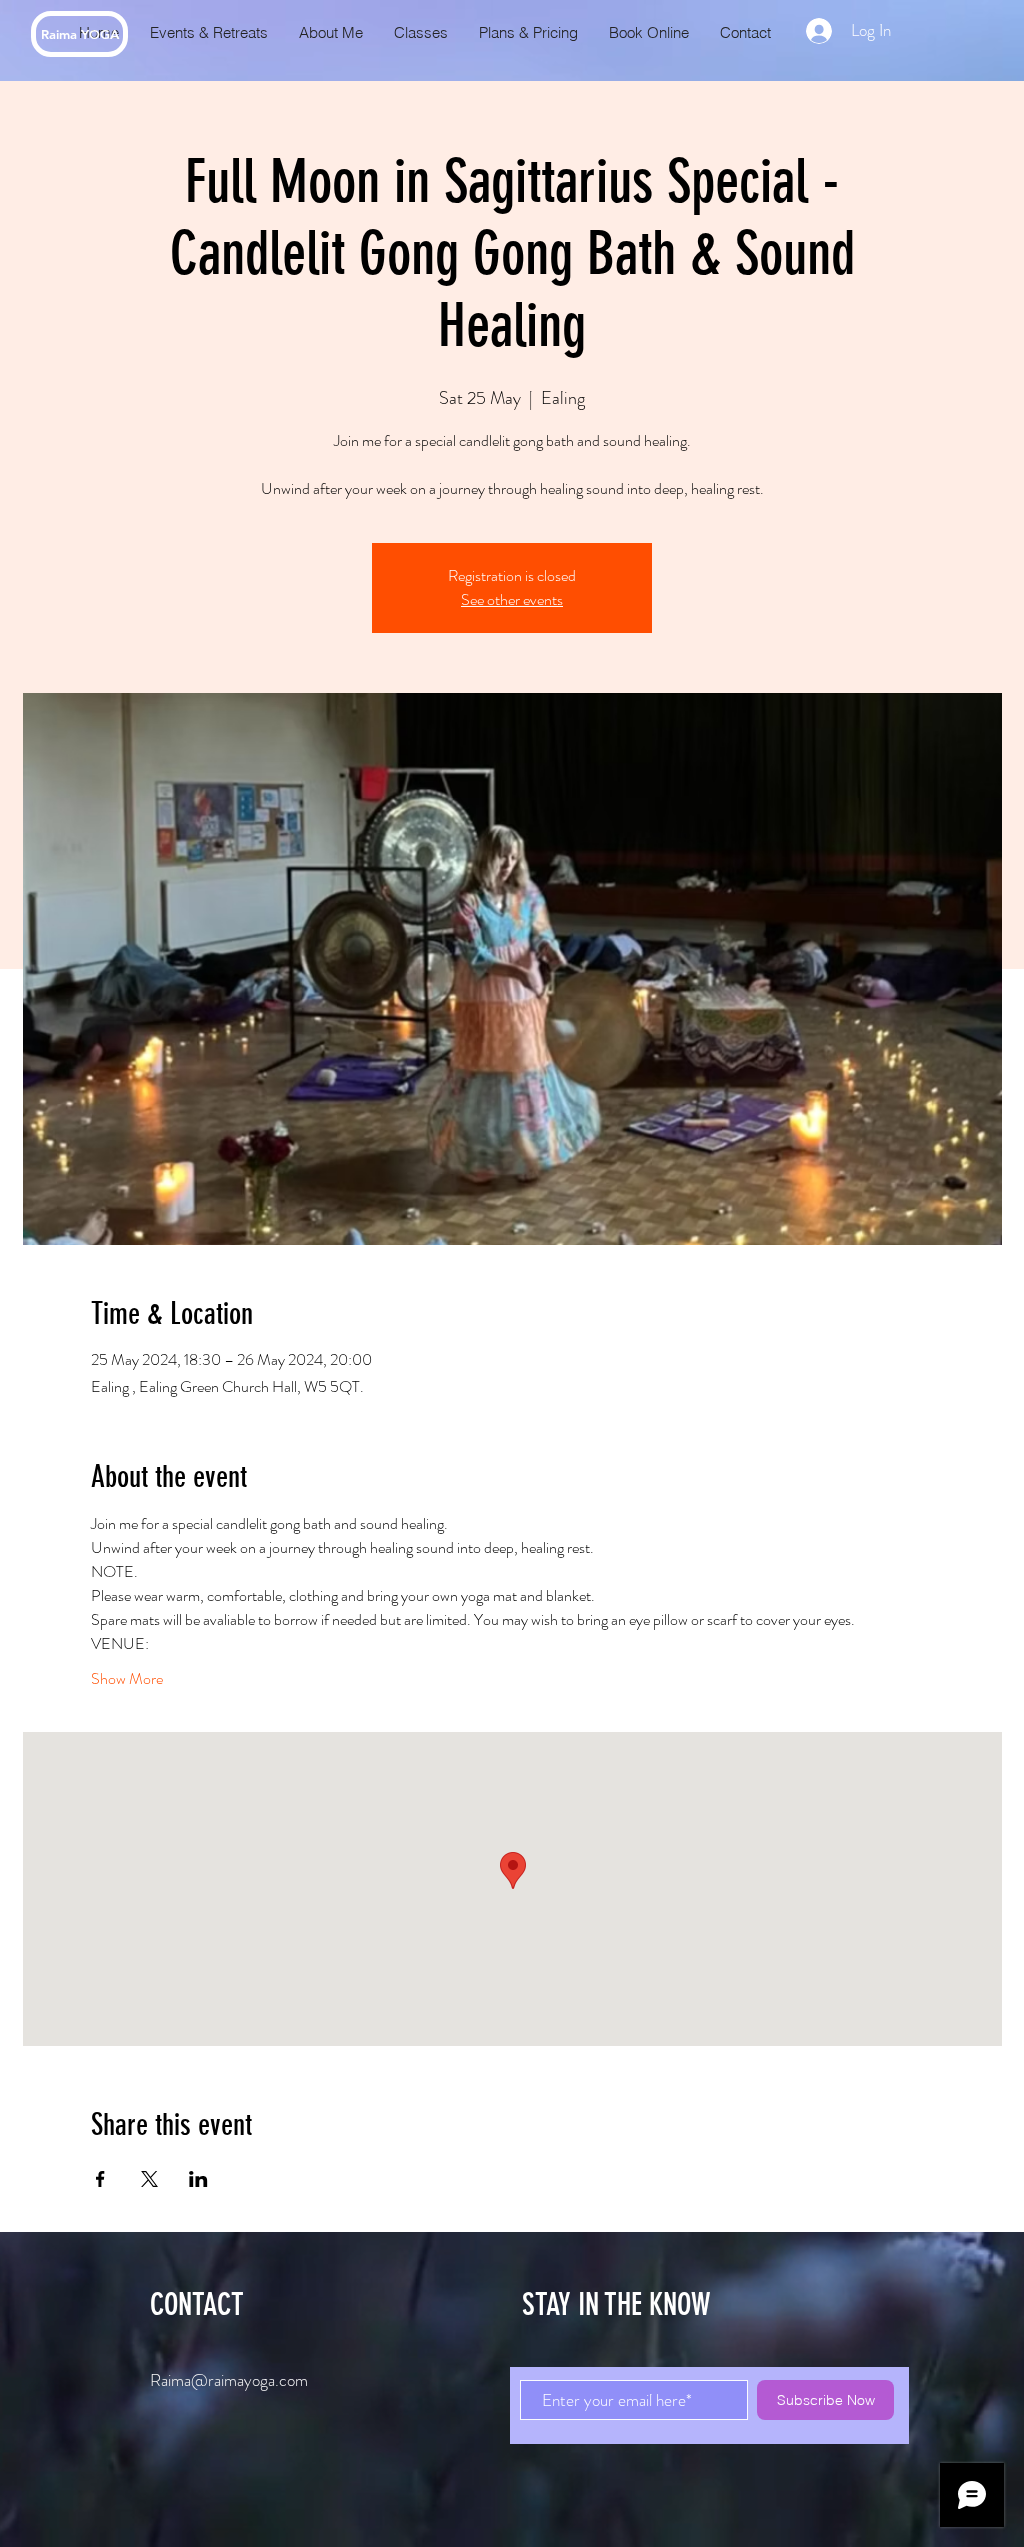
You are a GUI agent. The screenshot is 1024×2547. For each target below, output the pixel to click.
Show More (127, 1679)
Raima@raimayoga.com (229, 2380)
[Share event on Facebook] (100, 2179)
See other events (512, 599)
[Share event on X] (149, 2179)
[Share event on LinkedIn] (198, 2179)
